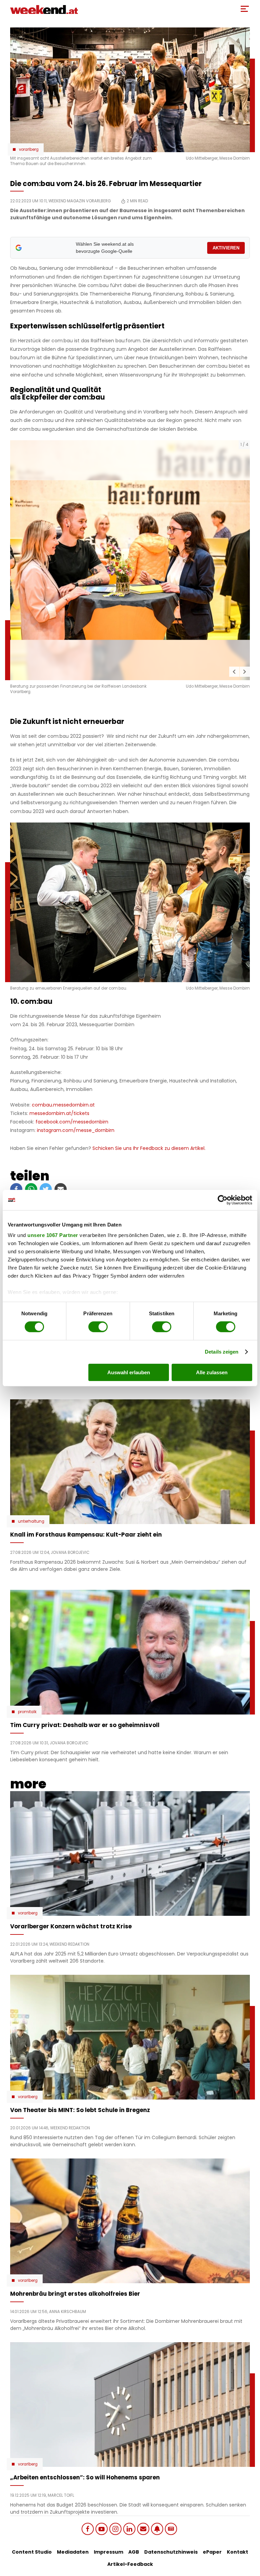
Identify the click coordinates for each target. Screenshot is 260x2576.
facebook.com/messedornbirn (72, 1122)
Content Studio (32, 2552)
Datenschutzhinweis (171, 2552)
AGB (134, 2552)
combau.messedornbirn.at (63, 1105)
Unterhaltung (31, 1521)
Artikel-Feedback (130, 2564)
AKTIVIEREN (226, 248)
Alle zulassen (212, 1372)
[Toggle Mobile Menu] (245, 9)
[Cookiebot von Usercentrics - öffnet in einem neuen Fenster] (223, 1200)
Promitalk (27, 1712)
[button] (234, 672)
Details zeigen (222, 1352)
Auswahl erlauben (129, 1372)
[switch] (98, 1327)
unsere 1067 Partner (53, 1235)
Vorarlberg (29, 149)
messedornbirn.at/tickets (59, 1113)
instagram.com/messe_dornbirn (76, 1130)
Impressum (109, 2552)
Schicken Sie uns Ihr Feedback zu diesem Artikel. (149, 1148)
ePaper (212, 2552)
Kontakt (237, 2552)
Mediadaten (73, 2552)
